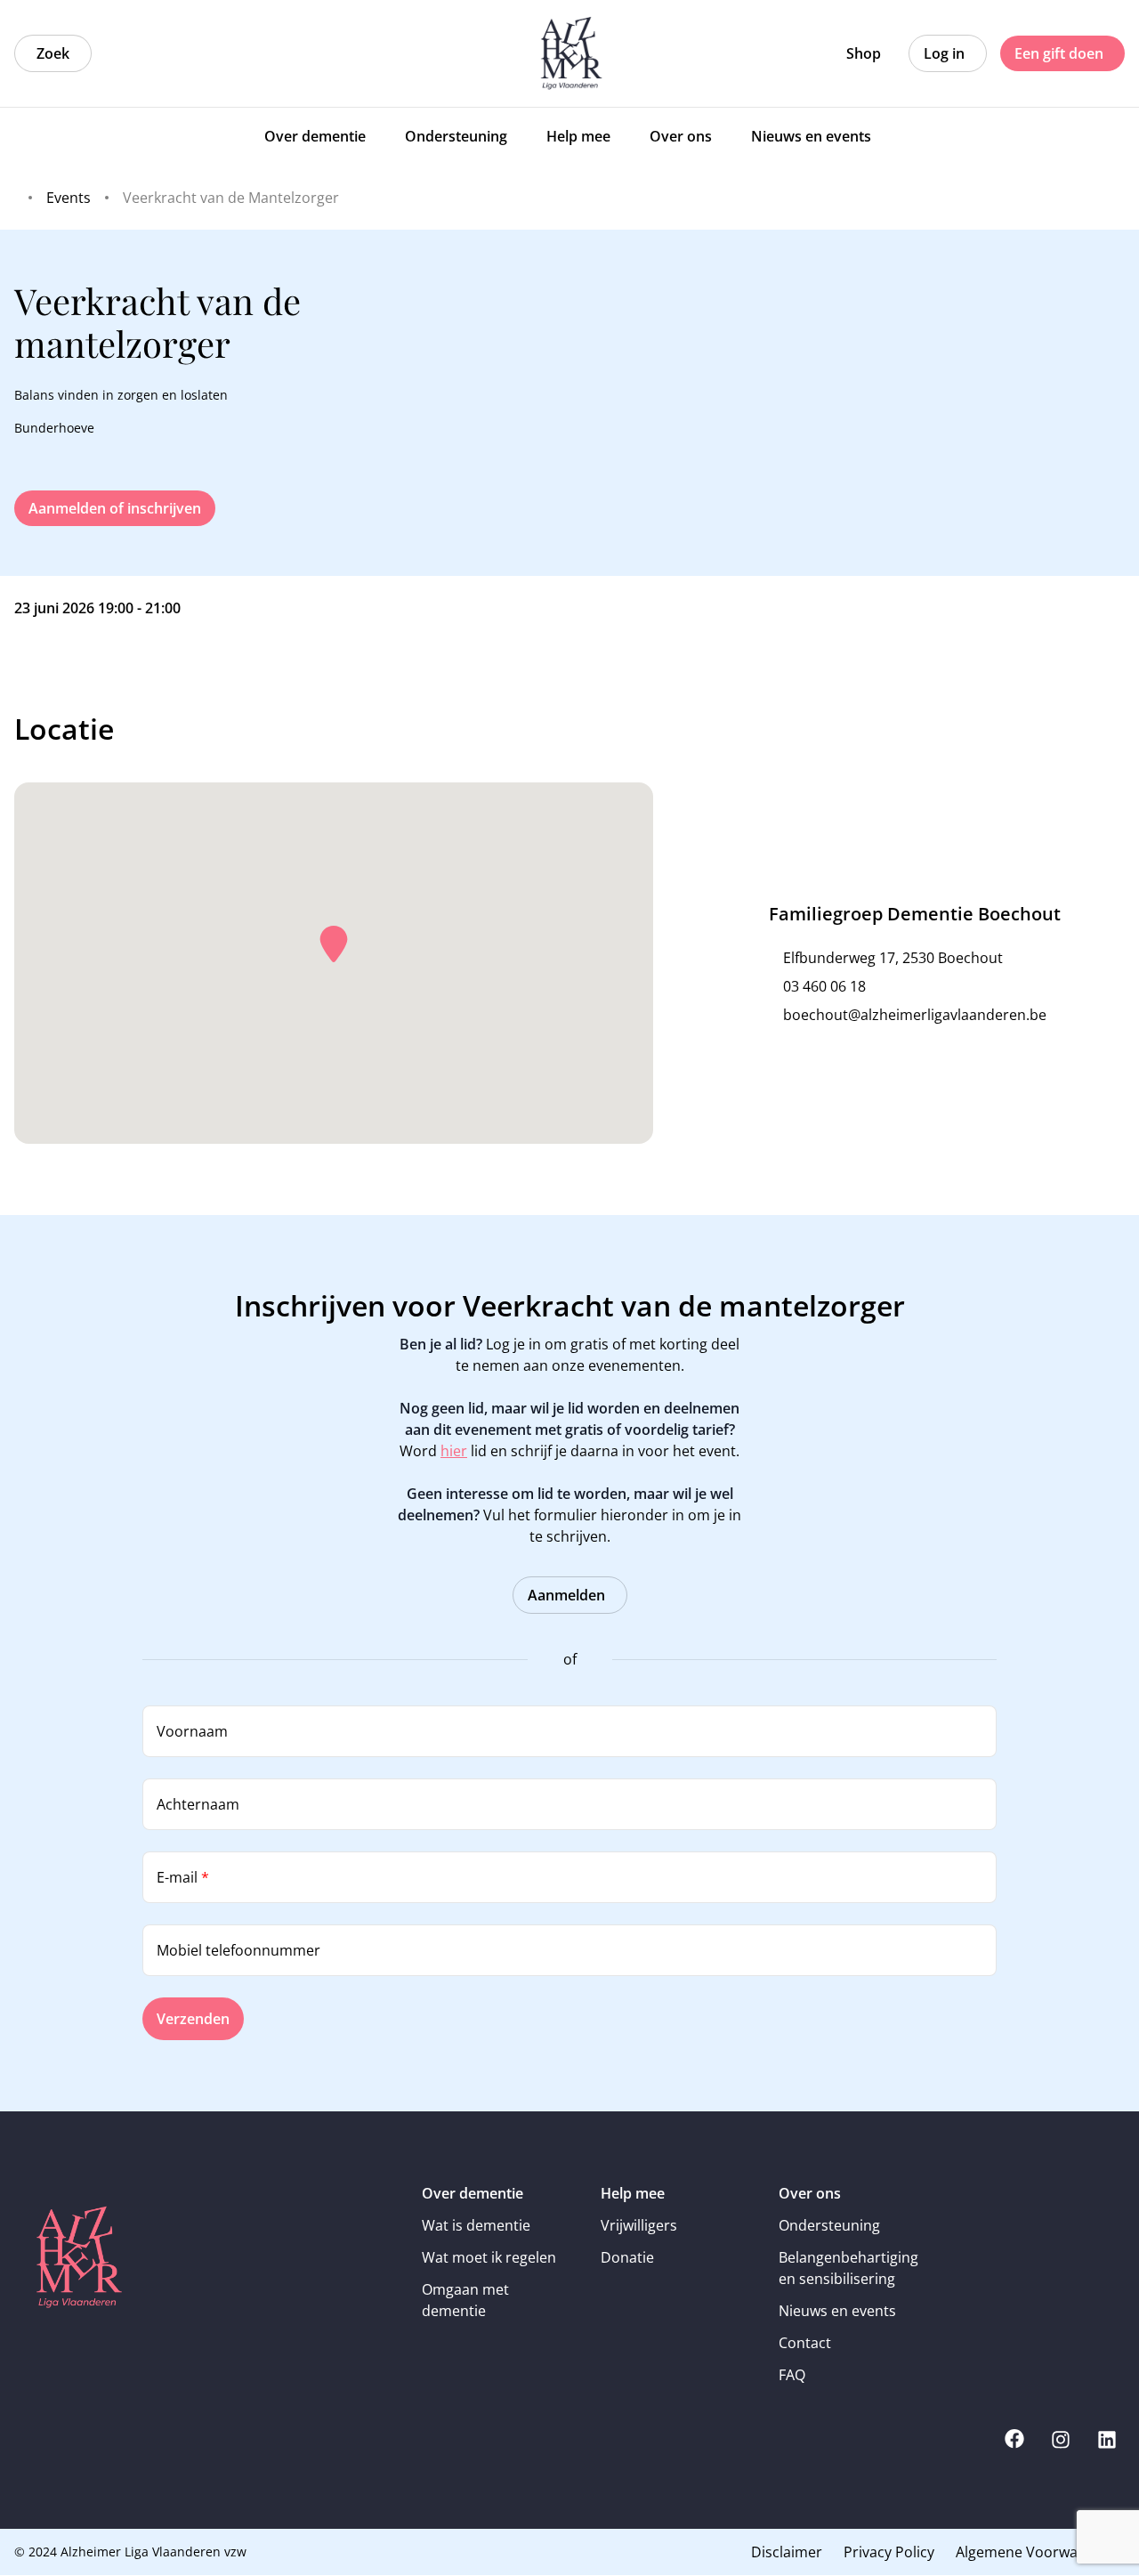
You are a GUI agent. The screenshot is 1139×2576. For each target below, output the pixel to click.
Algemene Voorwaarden (1037, 2552)
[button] (334, 944)
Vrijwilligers (639, 2225)
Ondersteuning (829, 2225)
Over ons (810, 2193)
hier (454, 1451)
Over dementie (473, 2193)
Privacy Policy (889, 2552)
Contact (805, 2343)
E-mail (183, 1877)
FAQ (792, 2375)
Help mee (633, 2193)
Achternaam (198, 1804)
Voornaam (192, 1731)
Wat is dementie (476, 2225)
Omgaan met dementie (465, 2300)
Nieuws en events (837, 2311)
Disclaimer (787, 2552)
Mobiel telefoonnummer (238, 1950)
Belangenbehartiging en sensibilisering (848, 2268)
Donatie (627, 2257)
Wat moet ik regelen (489, 2257)
